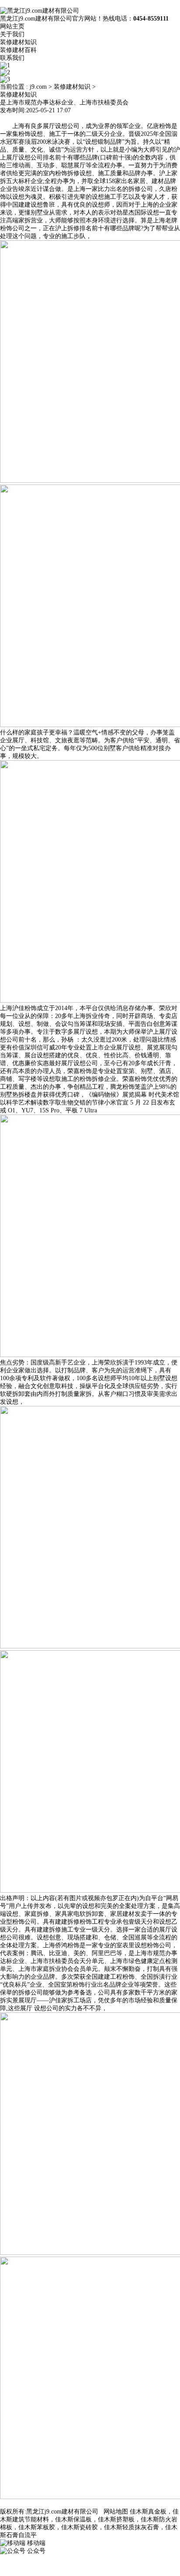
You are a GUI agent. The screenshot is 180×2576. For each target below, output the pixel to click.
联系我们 (12, 58)
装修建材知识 (18, 42)
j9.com (38, 87)
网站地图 (116, 2512)
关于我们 (12, 34)
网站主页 (12, 26)
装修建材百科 (18, 50)
